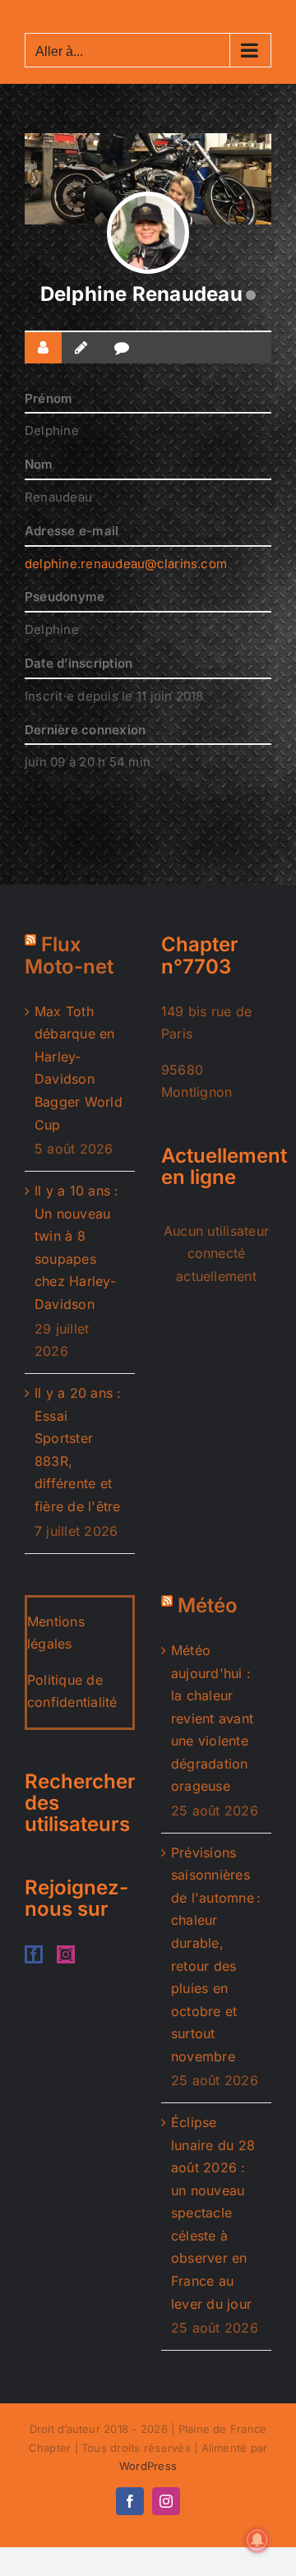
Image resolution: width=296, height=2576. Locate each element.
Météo (208, 1605)
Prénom (49, 398)
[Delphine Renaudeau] (148, 233)
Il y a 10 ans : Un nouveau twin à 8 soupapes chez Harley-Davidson (77, 1247)
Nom (39, 464)
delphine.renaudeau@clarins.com (126, 564)
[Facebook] (34, 1954)
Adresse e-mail (72, 531)
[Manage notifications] (257, 2540)
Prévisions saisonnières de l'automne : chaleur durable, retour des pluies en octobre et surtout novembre (216, 1954)
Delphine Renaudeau (141, 294)
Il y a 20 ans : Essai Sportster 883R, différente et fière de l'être (78, 1450)
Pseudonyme (65, 597)
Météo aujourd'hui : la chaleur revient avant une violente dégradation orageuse (212, 1718)
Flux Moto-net (69, 955)
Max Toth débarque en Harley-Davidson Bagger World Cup (79, 1068)
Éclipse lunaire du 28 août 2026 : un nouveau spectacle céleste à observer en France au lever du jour (213, 2213)
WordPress (148, 2466)
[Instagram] (66, 1954)
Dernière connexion (85, 730)
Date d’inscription (79, 663)
